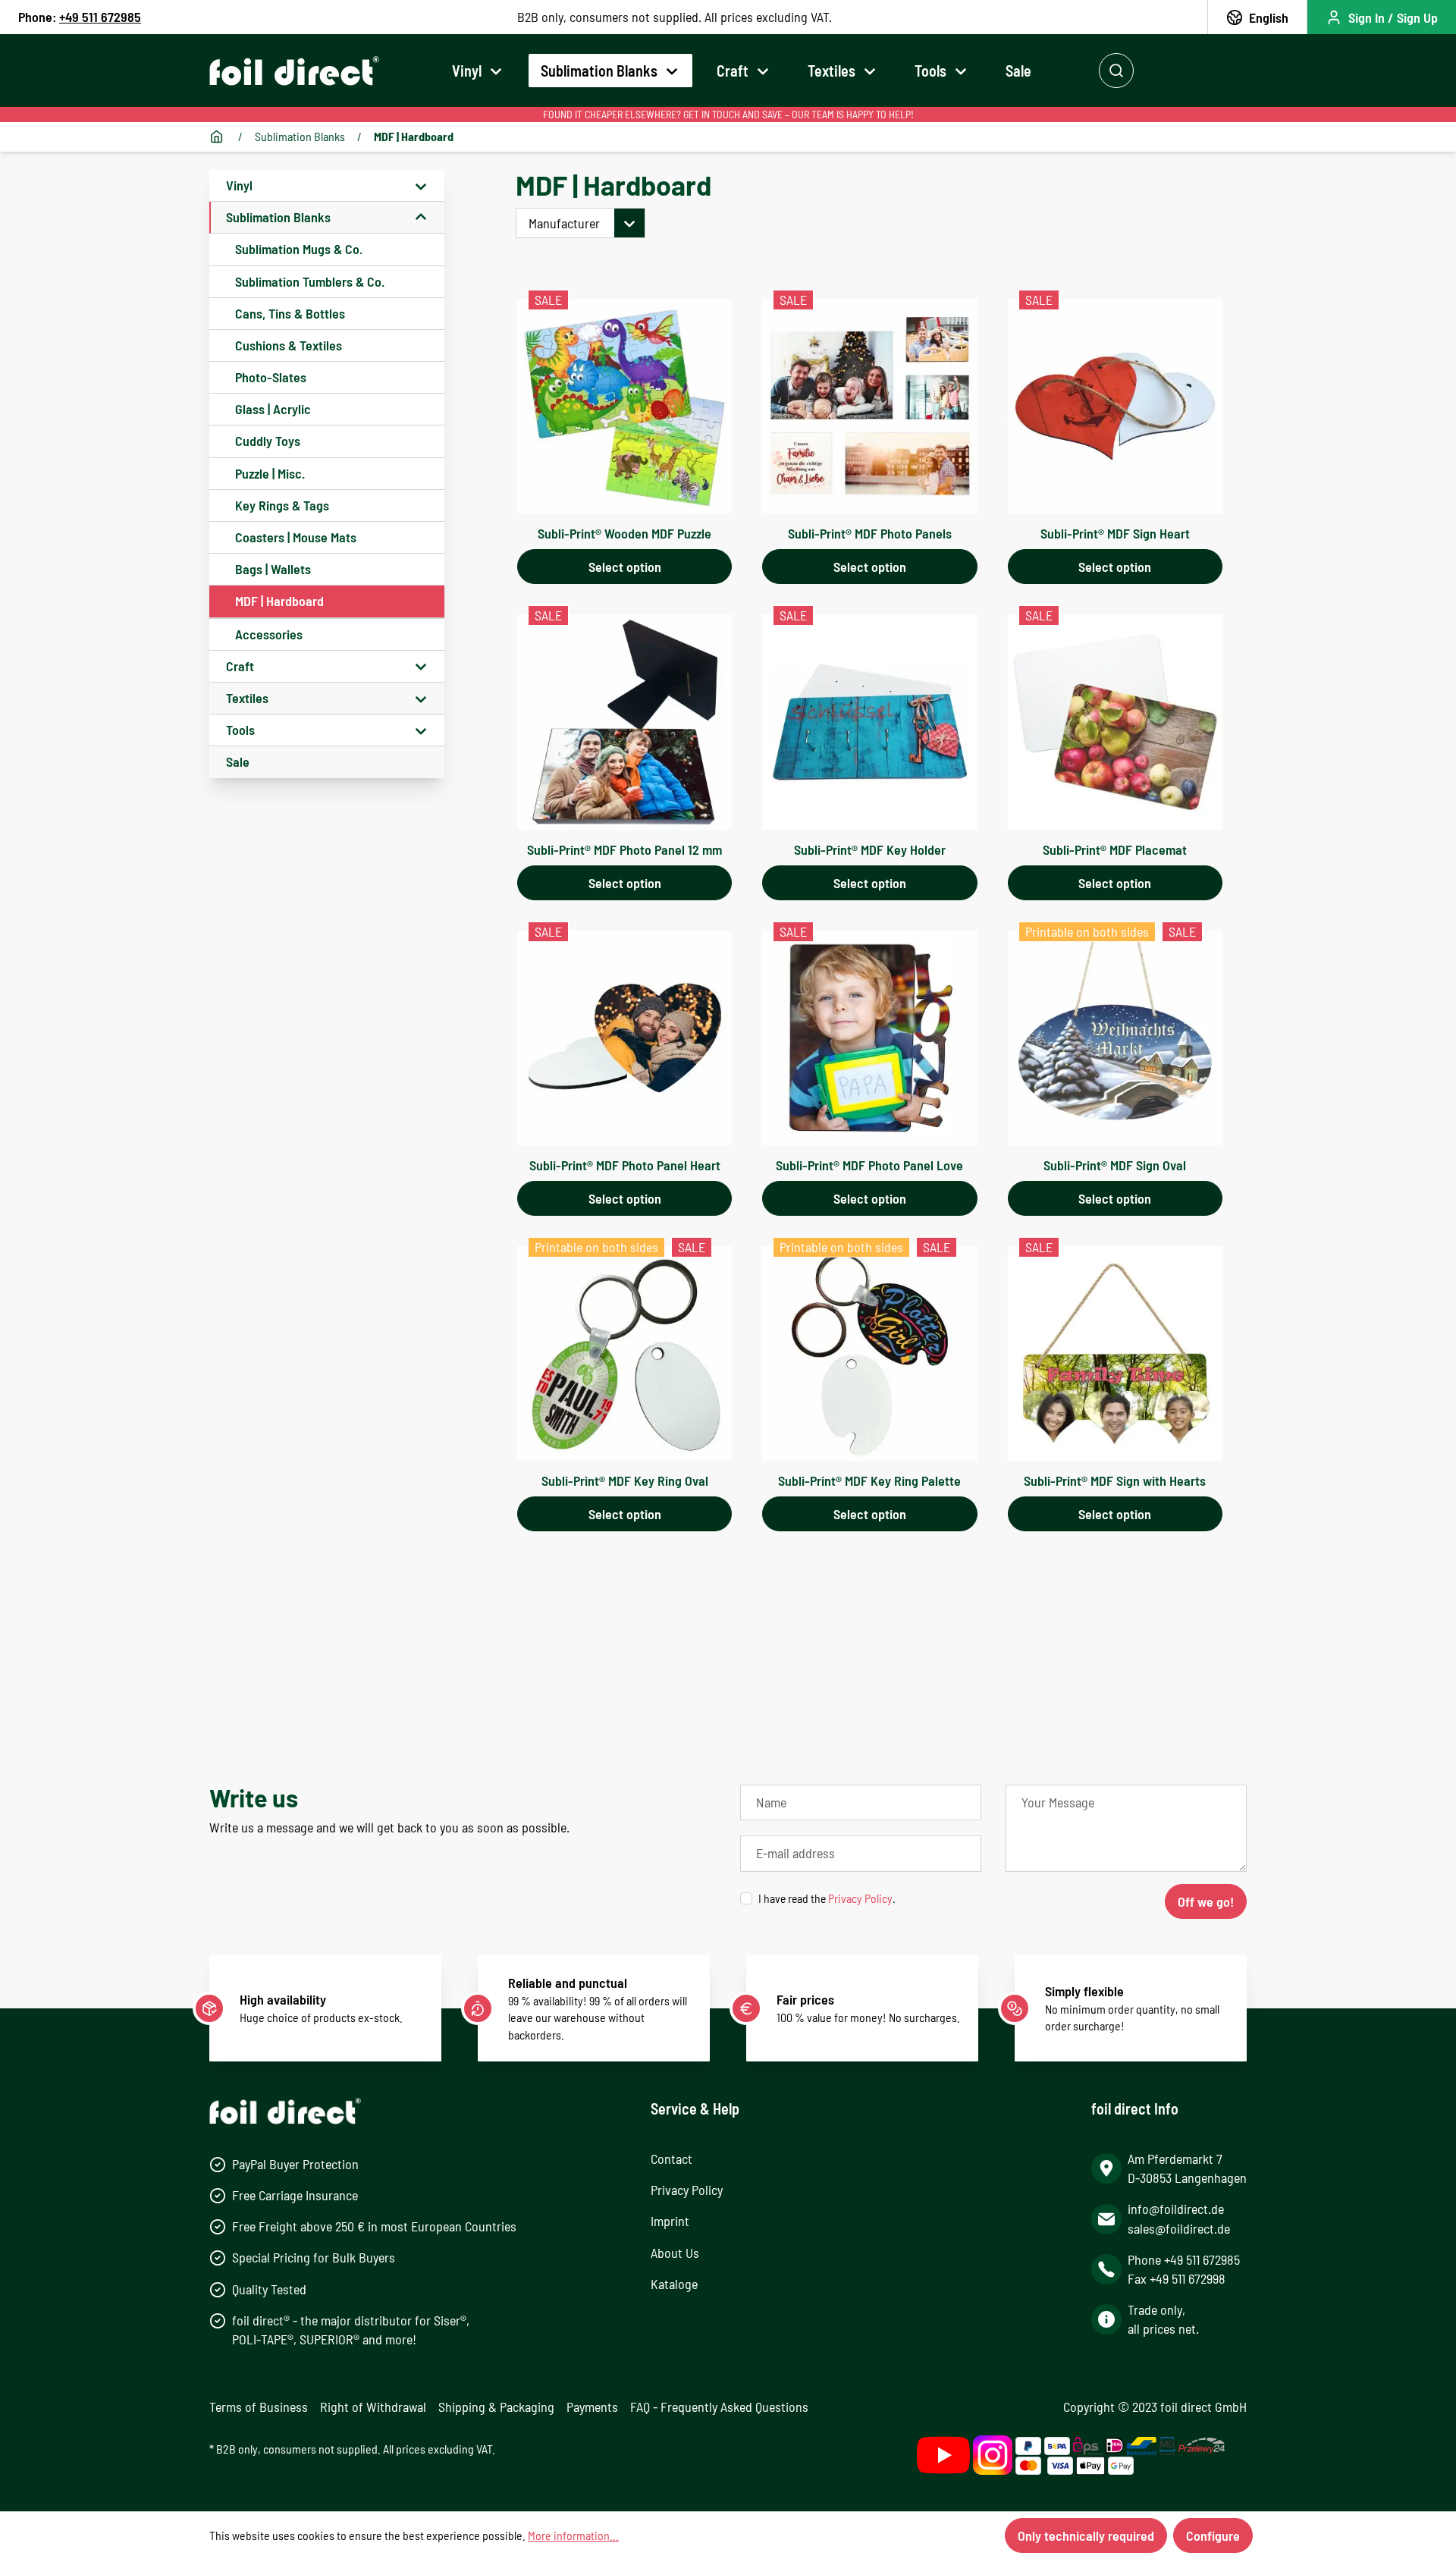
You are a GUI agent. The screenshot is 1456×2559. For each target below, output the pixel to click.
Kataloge (674, 2284)
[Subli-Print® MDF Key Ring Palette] (869, 1353)
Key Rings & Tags (282, 505)
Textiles (247, 698)
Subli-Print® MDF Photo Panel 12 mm (624, 849)
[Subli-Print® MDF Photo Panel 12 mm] (624, 722)
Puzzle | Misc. (270, 473)
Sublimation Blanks (278, 217)
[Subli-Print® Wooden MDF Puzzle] (624, 406)
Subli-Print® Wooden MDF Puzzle (624, 533)
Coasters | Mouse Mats (296, 537)
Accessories (269, 634)
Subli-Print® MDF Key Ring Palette (869, 1480)
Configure (1213, 2535)
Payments (592, 2407)
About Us (675, 2253)
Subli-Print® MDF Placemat (1115, 849)
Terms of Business (259, 2407)
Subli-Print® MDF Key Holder (870, 849)
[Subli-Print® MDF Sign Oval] (1115, 1038)
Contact (672, 2159)
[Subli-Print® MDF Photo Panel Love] (869, 1038)
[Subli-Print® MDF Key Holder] (869, 722)
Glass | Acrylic (273, 409)
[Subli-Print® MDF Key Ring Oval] (624, 1353)
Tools (240, 730)
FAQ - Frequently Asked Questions (719, 2407)
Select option (625, 567)
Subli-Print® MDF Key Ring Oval (625, 1480)
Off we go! (1206, 1901)
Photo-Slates (271, 377)
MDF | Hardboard (279, 601)
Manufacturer (564, 223)
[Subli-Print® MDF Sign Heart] (1115, 406)
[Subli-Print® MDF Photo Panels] (869, 406)
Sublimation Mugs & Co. (299, 249)
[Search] (1116, 71)
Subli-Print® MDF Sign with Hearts (1115, 1480)
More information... (573, 2535)
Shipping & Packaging (496, 2407)
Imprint (670, 2221)
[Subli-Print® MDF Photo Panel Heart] (624, 1038)
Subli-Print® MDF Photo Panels (870, 533)
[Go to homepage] (294, 71)
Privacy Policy (860, 1898)
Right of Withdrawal (373, 2407)
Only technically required (1086, 2535)
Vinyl (239, 185)
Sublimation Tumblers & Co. (310, 281)
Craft (240, 666)
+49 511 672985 (100, 17)
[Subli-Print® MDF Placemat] (1115, 722)
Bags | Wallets (273, 569)
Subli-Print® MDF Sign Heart (1115, 533)
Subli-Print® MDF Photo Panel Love (869, 1165)
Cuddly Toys (268, 441)
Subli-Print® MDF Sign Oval (1115, 1165)
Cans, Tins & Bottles (290, 313)
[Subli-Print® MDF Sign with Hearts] (1115, 1353)
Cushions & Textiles (289, 345)
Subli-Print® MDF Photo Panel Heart (625, 1165)
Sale (238, 761)
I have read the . (827, 1898)
